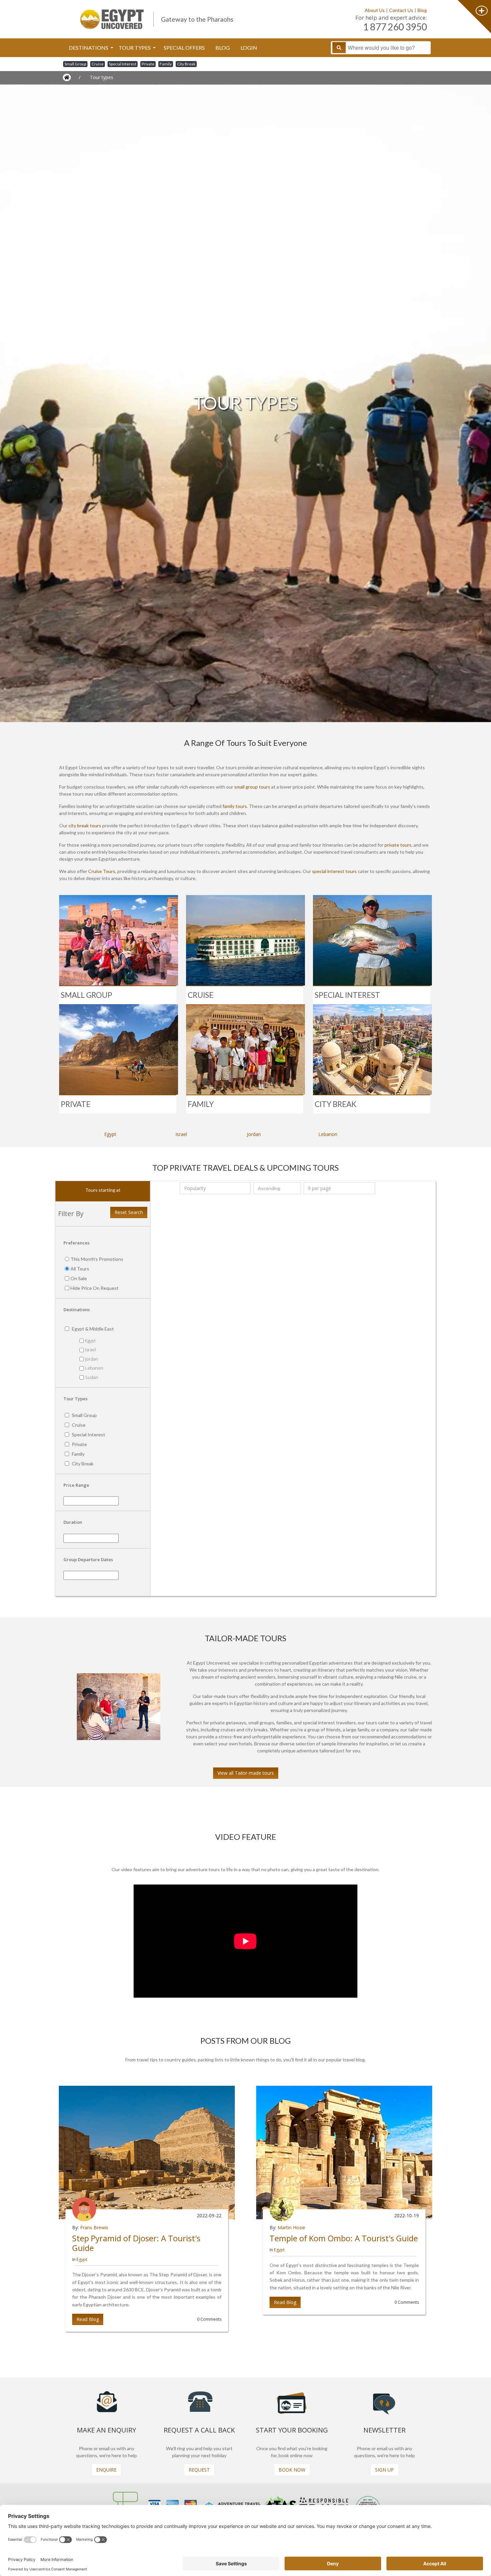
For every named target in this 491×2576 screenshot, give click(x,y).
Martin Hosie (291, 2227)
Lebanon (328, 1134)
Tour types (102, 77)
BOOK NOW (292, 2470)
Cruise (98, 64)
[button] (82, 2170)
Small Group (75, 64)
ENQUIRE (106, 2470)
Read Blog (88, 2319)
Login (249, 48)
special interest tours (334, 871)
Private (148, 64)
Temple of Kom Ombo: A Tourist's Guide (344, 2238)
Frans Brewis (94, 2227)
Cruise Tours (102, 871)
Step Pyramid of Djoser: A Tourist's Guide (136, 2243)
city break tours (85, 825)
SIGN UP (384, 2470)
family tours (235, 806)
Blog (422, 10)
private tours (398, 845)
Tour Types (135, 48)
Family (166, 64)
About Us (375, 10)
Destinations (89, 48)
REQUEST (199, 2470)
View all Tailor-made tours (246, 1773)
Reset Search (129, 1212)
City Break (186, 64)
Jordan (254, 1134)
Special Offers (184, 48)
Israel (181, 1134)
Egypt (110, 1134)
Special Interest (123, 64)
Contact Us (401, 10)
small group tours (252, 787)
